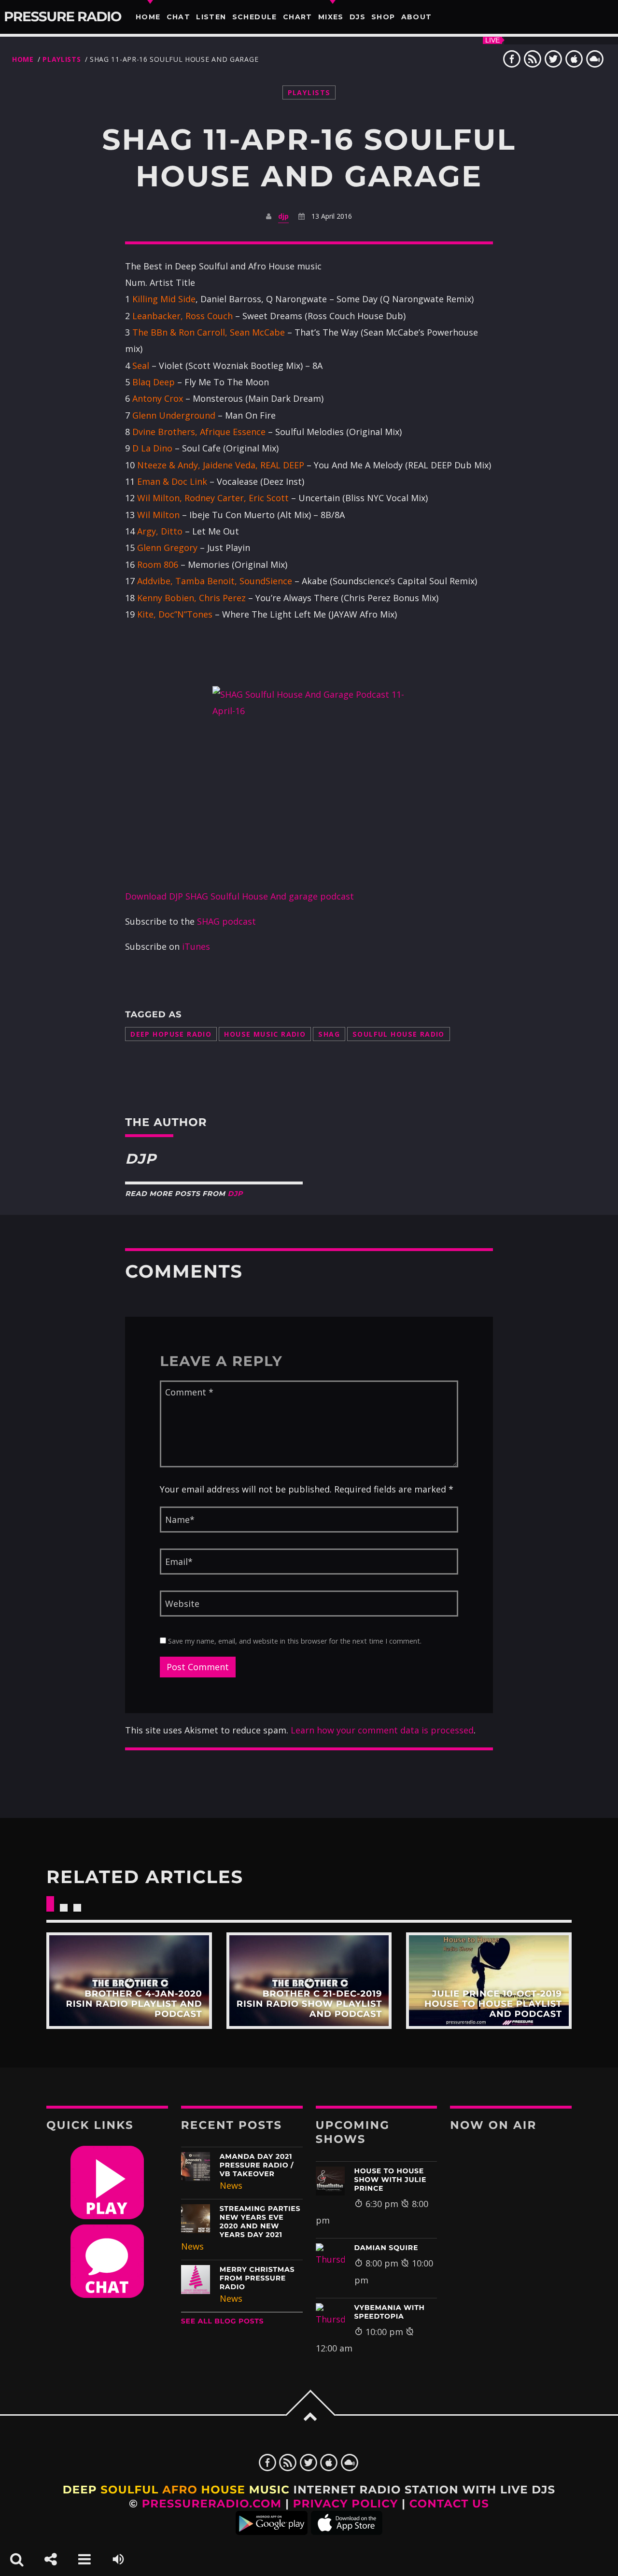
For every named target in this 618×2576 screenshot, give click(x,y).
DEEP (80, 2490)
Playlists (62, 59)
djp (283, 216)
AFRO (180, 2490)
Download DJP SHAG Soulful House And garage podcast (239, 896)
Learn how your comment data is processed (382, 1730)
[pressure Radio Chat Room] (107, 2294)
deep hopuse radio (171, 1034)
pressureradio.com (212, 2504)
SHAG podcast (226, 921)
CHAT (179, 17)
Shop (383, 17)
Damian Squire (386, 2248)
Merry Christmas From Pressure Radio (257, 2278)
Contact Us (449, 2504)
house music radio (265, 1034)
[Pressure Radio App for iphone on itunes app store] (347, 2531)
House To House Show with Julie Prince (391, 2180)
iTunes (196, 946)
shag (329, 1034)
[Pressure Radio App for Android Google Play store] (272, 2531)
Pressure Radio (63, 17)
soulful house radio (399, 1034)
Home (148, 17)
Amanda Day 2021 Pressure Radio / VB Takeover (257, 2165)
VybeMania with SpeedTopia (390, 2312)
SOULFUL (129, 2490)
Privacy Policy (346, 2504)
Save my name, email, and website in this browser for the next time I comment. (294, 1641)
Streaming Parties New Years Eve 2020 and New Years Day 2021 (260, 2222)
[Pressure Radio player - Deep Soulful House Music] (107, 2216)
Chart (298, 17)
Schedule (255, 17)
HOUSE (223, 2490)
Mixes (331, 17)
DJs (358, 17)
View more (129, 1981)
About (417, 17)
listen (211, 17)
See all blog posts (223, 2321)
